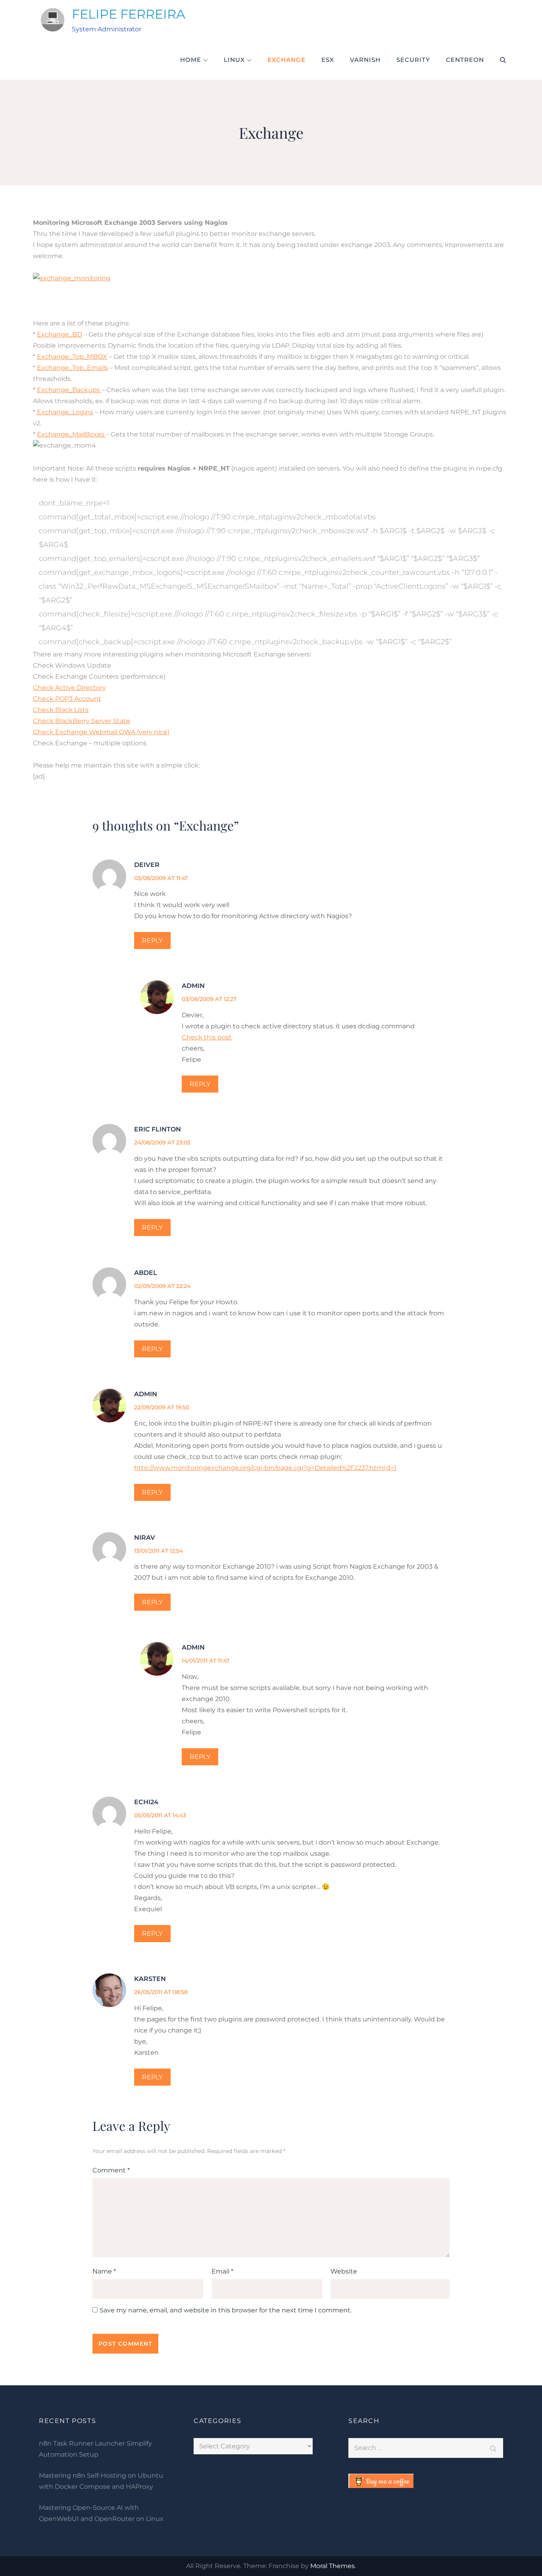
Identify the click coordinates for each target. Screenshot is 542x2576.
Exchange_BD (60, 334)
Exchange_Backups (69, 390)
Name (104, 2271)
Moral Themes (333, 2566)
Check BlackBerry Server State (82, 721)
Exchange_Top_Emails (72, 368)
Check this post (207, 1037)
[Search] (493, 2448)
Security (413, 60)
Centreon (465, 60)
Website (344, 2271)
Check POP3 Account (67, 699)
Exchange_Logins (64, 412)
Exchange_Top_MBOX (72, 357)
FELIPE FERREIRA (129, 14)
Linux (234, 60)
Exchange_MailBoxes (71, 434)
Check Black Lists (61, 710)
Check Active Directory (69, 688)
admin (193, 986)
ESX (328, 60)
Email (222, 2271)
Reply (152, 941)
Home (191, 60)
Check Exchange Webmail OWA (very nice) (101, 732)
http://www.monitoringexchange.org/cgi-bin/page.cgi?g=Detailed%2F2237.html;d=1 (265, 1468)
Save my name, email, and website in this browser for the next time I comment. (226, 2310)
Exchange (286, 60)
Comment (111, 2170)
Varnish (365, 60)
